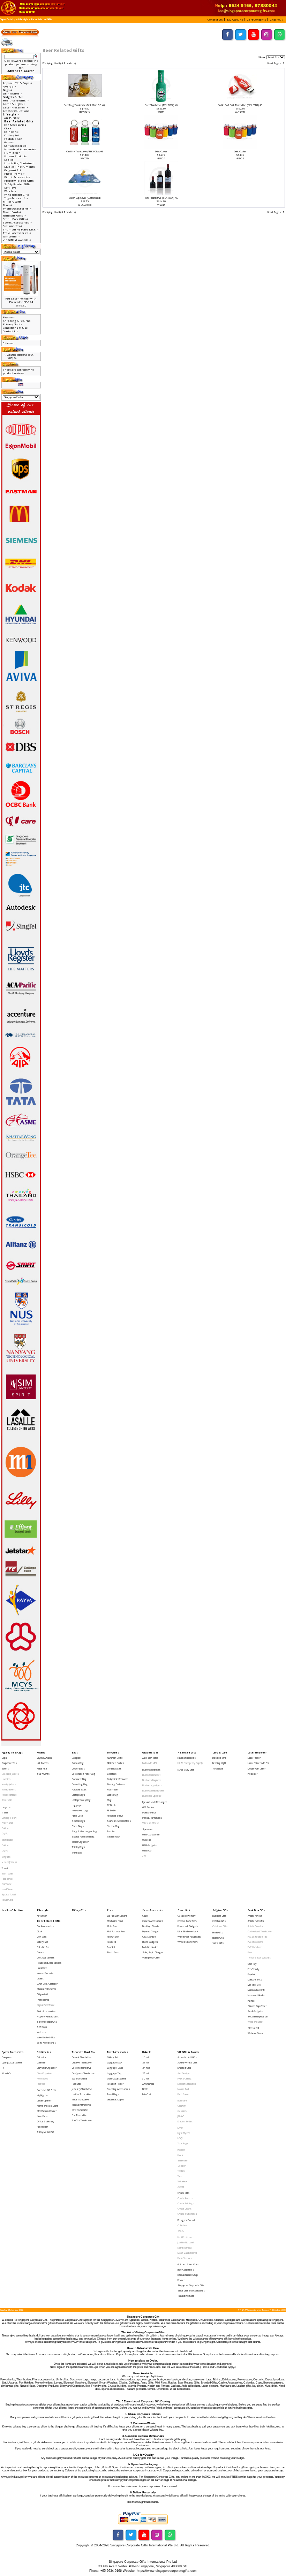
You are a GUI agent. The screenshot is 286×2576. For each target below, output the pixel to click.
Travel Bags (113, 2094)
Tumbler (111, 1831)
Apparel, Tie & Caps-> (18, 83)
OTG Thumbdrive (80, 2110)
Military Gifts (12, 202)
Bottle (145, 2089)
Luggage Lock (115, 2063)
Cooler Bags (78, 1769)
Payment (9, 317)
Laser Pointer (254, 1758)
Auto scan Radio (150, 1758)
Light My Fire (184, 2133)
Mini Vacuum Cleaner (47, 2111)
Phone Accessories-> (17, 209)
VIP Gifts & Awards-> (17, 240)
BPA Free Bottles (116, 1763)
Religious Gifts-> (14, 215)
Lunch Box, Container (19, 163)
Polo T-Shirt (7, 1823)
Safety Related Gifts (17, 184)
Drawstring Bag (80, 1784)
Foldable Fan (13, 139)
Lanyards (6, 1807)
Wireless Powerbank (188, 1942)
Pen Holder (42, 2127)
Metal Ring (42, 1769)
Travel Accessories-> (17, 233)
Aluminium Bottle (115, 1758)
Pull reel (251, 2001)
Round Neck (7, 1840)
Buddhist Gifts (219, 1916)
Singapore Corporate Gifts (191, 2285)
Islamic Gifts (218, 1938)
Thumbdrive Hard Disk (83, 2052)
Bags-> (8, 90)
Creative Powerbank (187, 1921)
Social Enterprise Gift (258, 2017)
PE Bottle (111, 1810)
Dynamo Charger (150, 1931)
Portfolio (41, 2084)
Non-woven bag (80, 1810)
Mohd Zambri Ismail (187, 2253)
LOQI (180, 2138)
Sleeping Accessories (119, 2089)
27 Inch (146, 2073)
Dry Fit (5, 1833)
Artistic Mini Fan (255, 1916)
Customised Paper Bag (84, 1774)
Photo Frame (43, 2000)
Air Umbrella (148, 2084)
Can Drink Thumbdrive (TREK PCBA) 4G (85, 151)
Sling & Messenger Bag (84, 1831)
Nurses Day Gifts (186, 1770)
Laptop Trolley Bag (81, 1800)
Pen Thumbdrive (80, 2115)
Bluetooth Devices (151, 1770)
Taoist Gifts (218, 1943)
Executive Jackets (10, 1774)
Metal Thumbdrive (80, 2100)
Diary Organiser (45, 2073)
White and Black (255, 2022)
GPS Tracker (148, 1807)
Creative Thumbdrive (82, 2063)
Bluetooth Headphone (153, 1791)
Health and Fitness (187, 1758)
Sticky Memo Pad (46, 2132)
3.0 (144, 1856)
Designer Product (186, 2220)
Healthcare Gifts (187, 1753)
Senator (182, 2166)
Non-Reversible (9, 1795)
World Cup (7, 2073)
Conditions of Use (15, 328)
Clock (8, 128)
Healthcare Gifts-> (16, 100)
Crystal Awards (44, 1758)
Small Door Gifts (256, 1910)
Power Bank (184, 1910)
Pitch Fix (181, 2150)
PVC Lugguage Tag (258, 1937)
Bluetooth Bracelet (151, 1775)
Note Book (42, 2079)
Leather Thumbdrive (81, 2094)
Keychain (252, 1974)
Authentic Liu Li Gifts (187, 2057)
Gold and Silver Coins (188, 2264)
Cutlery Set (12, 135)
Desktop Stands (151, 1926)
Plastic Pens (113, 1952)
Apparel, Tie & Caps (12, 1753)
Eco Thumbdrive (80, 2079)
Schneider (183, 2161)
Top (2, 20)
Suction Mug (113, 1826)
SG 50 (181, 2231)
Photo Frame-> (14, 174)
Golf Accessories (15, 146)
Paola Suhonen (185, 2258)
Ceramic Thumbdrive (82, 2057)
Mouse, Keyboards (152, 1818)
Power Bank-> (12, 212)
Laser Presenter (257, 1753)
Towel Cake (7, 1900)
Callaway (182, 2106)
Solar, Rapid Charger (153, 1952)
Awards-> (9, 86)
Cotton (5, 1828)
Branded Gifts (184, 2068)
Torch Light (218, 1769)
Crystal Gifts (183, 2193)
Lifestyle (23, 20)
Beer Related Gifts (42, 20)
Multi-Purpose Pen (116, 1931)
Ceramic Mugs (114, 1769)
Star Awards (43, 1774)
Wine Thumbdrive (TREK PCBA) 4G (161, 198)
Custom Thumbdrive (82, 2068)
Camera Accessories (153, 1921)
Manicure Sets (255, 1980)
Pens (110, 1910)
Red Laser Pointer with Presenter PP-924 (21, 300)
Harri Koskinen (185, 2237)
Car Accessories (15, 125)
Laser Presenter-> (15, 107)
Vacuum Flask (114, 1837)
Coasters (112, 1774)
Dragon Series (185, 2122)
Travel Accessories (118, 2052)
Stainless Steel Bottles (119, 1821)
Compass (7, 2057)
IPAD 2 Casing (185, 2079)
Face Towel (7, 1879)
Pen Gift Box (113, 1937)
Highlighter (42, 2095)
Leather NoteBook (187, 2084)
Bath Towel (7, 1874)
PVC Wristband (255, 1947)
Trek (180, 2176)
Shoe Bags (78, 1826)
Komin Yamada (185, 2248)
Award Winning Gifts (187, 2063)
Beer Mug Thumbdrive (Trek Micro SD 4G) (85, 105)
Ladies (9, 160)
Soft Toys (10, 188)
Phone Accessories (153, 1910)
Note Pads (42, 2116)
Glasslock (182, 2111)
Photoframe (183, 2094)
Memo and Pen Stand (48, 2106)
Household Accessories (20, 149)
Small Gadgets (255, 2011)
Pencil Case (77, 1816)
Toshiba (181, 2171)
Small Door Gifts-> (16, 219)
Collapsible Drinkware (118, 1779)
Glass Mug (112, 1795)
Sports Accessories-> (17, 222)
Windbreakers (9, 1790)
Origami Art (13, 170)
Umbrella (147, 2052)
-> (11, 114)
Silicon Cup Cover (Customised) (85, 198)
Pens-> (8, 205)
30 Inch (146, 2079)
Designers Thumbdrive (83, 2073)
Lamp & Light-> (14, 104)
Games (9, 142)
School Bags (78, 1821)
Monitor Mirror (149, 1813)
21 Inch (146, 2063)
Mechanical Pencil (115, 1921)
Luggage (77, 1805)
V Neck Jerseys (9, 1862)
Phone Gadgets (150, 1942)
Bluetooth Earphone (152, 1780)
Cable (145, 1916)
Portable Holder (150, 1947)
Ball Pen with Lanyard (117, 1916)
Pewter (181, 2280)
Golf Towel (7, 1884)
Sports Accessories (13, 2052)
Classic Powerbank (187, 1916)
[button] (216, 19)
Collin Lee (182, 2225)
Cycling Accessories (12, 2063)
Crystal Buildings (186, 2203)
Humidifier (12, 153)
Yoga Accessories (16, 198)
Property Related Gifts (19, 181)
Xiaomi (181, 2187)
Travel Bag (77, 1853)
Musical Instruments (20, 167)
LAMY (180, 2128)
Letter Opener (44, 2101)
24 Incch (146, 2068)
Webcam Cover (255, 2033)
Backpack (76, 1758)
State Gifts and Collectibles (191, 2291)
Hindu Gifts (218, 1933)
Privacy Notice (13, 324)
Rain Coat (147, 2094)
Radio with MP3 (150, 1763)
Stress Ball (253, 2028)
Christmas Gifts (220, 1926)
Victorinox (182, 2181)
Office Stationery (46, 2122)
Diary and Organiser (47, 2068)
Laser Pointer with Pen (258, 1763)
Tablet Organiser (80, 1842)
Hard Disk (77, 2084)
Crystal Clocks (185, 2209)
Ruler (250, 1952)
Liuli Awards (43, 1763)
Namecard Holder (256, 1995)
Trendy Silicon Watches (259, 1958)
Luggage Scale (115, 2068)
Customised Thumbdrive (260, 1931)
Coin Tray (252, 1964)
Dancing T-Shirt (9, 1818)
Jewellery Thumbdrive (82, 2089)
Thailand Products (186, 2296)
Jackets (5, 1769)
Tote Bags (183, 2143)
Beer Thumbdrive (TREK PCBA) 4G (161, 105)
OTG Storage (149, 1937)
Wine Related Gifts (17, 195)
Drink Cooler (161, 151)
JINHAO (181, 2116)
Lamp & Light (220, 1753)
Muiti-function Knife (257, 1990)
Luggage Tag (114, 2073)
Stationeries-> (13, 226)
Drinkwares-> (13, 93)
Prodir (180, 2155)
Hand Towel (7, 1889)
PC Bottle (112, 1805)
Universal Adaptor (116, 2100)
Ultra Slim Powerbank (188, 1931)
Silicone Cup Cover (257, 2006)
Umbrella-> (11, 236)
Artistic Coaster (255, 1926)
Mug (109, 1800)
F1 (3, 2068)
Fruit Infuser (113, 1790)
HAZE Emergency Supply (190, 1763)
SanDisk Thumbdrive (82, 2120)
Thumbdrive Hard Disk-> (21, 229)
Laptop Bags (78, 1795)
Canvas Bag (78, 1763)
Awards (41, 1753)
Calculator (42, 2057)
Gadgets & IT (150, 1753)
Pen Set (111, 1947)
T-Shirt (5, 1813)
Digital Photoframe (46, 2005)
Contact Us (10, 331)
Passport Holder (115, 2084)
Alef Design (183, 2073)
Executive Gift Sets (47, 2090)
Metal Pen (112, 1926)
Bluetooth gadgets (152, 1785)
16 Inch (146, 2057)
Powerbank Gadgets (188, 1926)
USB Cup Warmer (151, 1835)
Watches (10, 191)
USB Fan (146, 1840)
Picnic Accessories (17, 177)
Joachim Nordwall (186, 2242)
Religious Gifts (220, 1910)
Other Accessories (117, 2079)
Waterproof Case (151, 1958)
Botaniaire (182, 2101)
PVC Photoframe (255, 1942)
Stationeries (44, 2052)
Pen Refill (111, 1942)
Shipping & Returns (17, 321)
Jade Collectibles (186, 2270)
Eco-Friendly (253, 1969)
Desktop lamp (219, 1758)
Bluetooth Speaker (152, 1796)
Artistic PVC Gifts (256, 1921)
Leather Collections (16, 111)
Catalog (11, 20)
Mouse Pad (183, 2089)
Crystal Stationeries (187, 2214)
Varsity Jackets (9, 1784)
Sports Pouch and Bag (83, 1837)
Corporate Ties (9, 1763)
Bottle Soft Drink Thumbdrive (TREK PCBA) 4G (240, 105)
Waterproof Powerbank (189, 1937)
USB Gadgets (149, 1845)
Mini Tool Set (254, 1985)
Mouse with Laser (257, 1769)
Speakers (147, 1829)
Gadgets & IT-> (13, 97)
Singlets (6, 1857)
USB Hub (147, 1851)
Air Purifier (12, 118)
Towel (5, 1868)
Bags (75, 1753)
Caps (4, 1758)
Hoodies (6, 1779)
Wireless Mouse (151, 1823)
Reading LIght (219, 1763)
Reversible (7, 1800)
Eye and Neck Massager (155, 1802)
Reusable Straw (115, 1816)
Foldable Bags (79, 1790)
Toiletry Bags (78, 1847)
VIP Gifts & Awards (188, 2052)
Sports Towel (9, 1895)
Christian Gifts (219, 1921)
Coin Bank (11, 132)
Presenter (253, 1774)
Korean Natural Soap (188, 2275)
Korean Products (16, 156)
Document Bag (79, 1779)
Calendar (41, 2063)
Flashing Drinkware (116, 1784)
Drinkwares (113, 1753)
